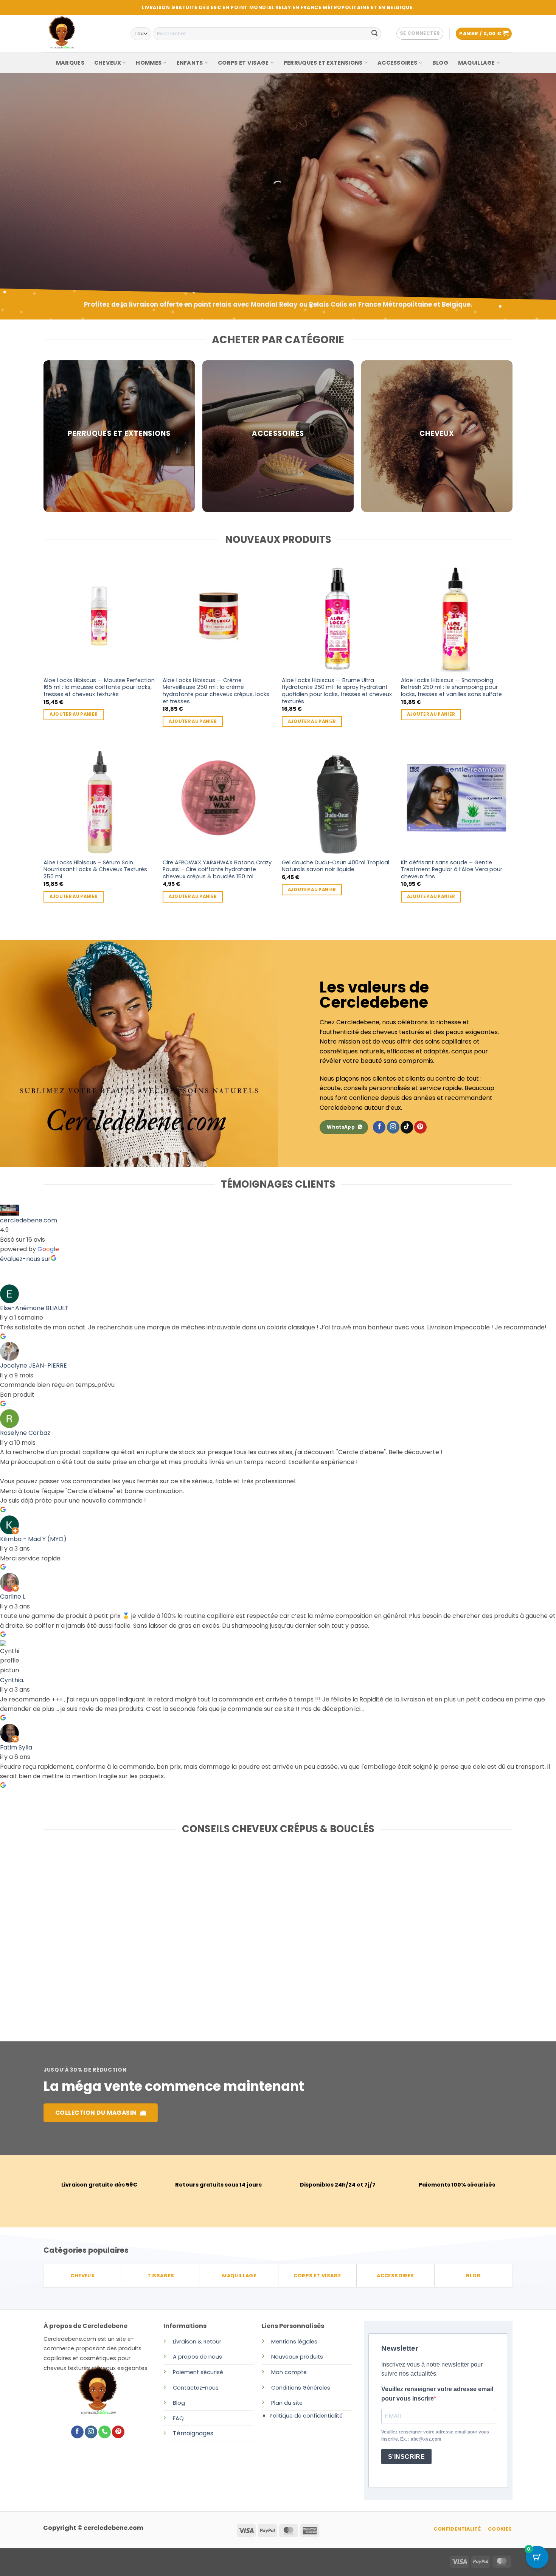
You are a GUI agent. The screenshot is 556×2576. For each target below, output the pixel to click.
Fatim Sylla (16, 1747)
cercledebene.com (29, 1220)
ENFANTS (190, 63)
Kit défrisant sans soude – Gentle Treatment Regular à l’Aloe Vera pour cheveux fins (452, 870)
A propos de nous (197, 2357)
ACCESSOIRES (397, 63)
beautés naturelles (90, 221)
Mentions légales (294, 2342)
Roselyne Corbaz (25, 1433)
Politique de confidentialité (306, 2416)
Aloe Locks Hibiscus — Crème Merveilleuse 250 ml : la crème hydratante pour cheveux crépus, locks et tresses (216, 691)
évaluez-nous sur (25, 1259)
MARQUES (70, 63)
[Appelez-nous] (105, 2432)
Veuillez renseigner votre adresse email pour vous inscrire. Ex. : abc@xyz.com (435, 2436)
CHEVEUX (108, 63)
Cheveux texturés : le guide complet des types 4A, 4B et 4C (272, 1935)
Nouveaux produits (297, 2357)
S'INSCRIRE (407, 2457)
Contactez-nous (196, 2388)
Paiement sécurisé (198, 2372)
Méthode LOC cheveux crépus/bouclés (429, 1935)
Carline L (13, 1597)
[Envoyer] (374, 34)
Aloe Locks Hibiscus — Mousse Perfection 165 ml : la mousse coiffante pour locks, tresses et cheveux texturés (99, 687)
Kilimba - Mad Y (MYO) (33, 1539)
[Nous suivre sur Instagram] (393, 1127)
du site (293, 2403)
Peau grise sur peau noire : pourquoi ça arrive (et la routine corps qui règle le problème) (116, 1939)
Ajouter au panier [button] (74, 714)
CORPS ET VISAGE (243, 63)
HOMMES (149, 63)
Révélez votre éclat (93, 199)
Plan (277, 2403)
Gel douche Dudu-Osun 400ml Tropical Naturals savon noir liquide (335, 866)
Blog (179, 2403)
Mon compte (289, 2372)
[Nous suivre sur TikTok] (407, 1127)
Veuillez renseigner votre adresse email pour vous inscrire (437, 2394)
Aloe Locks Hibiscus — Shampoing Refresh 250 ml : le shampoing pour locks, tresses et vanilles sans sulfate (451, 687)
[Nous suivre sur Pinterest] (420, 1127)
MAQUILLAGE (477, 63)
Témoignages (193, 2433)
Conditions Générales (301, 2388)
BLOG (440, 63)
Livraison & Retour (197, 2342)
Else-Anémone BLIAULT (34, 1308)
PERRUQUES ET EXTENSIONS (323, 63)
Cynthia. (12, 1680)
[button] (420, 34)
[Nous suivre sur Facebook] (379, 1127)
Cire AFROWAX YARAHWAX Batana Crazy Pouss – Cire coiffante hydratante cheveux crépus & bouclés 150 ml (217, 870)
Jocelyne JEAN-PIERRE (33, 1366)
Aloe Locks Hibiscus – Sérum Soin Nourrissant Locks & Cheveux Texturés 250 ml (95, 870)
